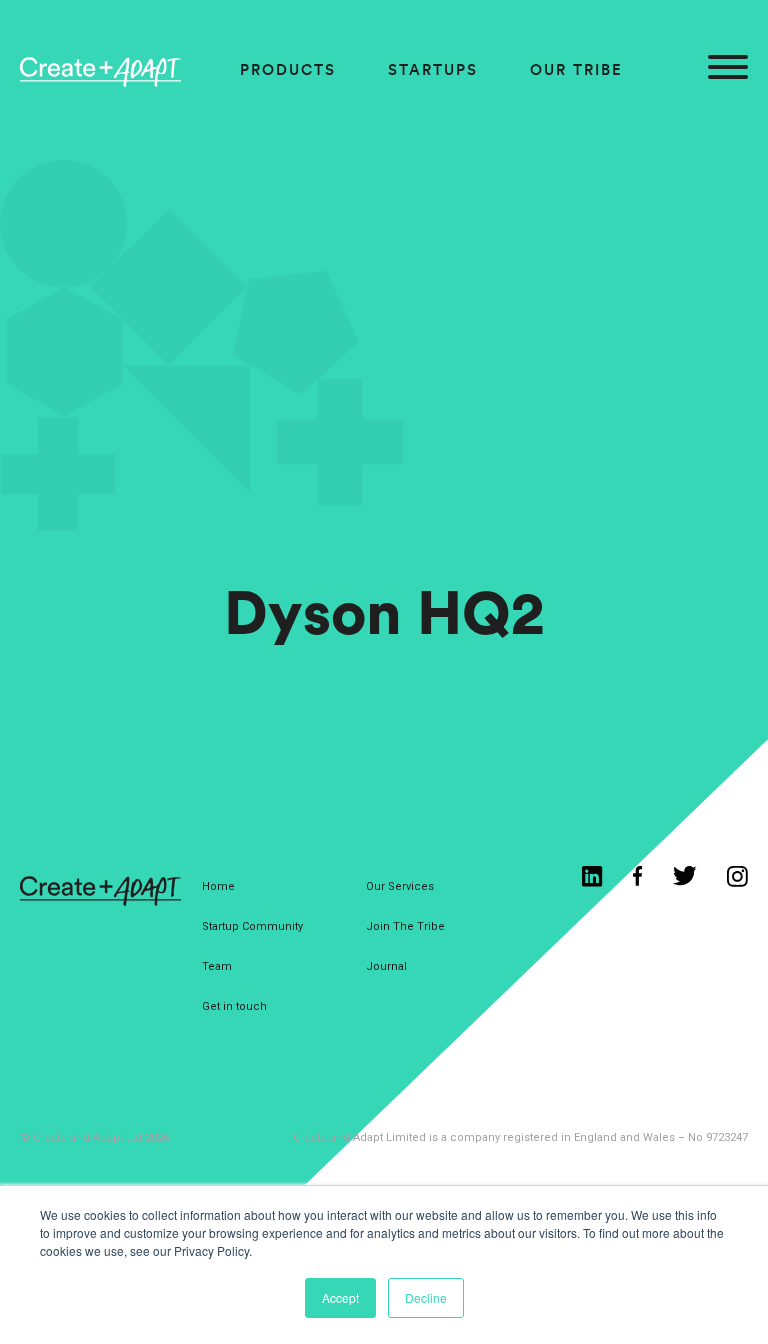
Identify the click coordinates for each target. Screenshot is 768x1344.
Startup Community (252, 926)
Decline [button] (426, 1297)
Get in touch (234, 1006)
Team (217, 966)
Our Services (400, 886)
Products (288, 69)
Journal (386, 966)
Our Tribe (576, 69)
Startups (433, 69)
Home (218, 886)
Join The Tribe (405, 926)
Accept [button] (340, 1297)
